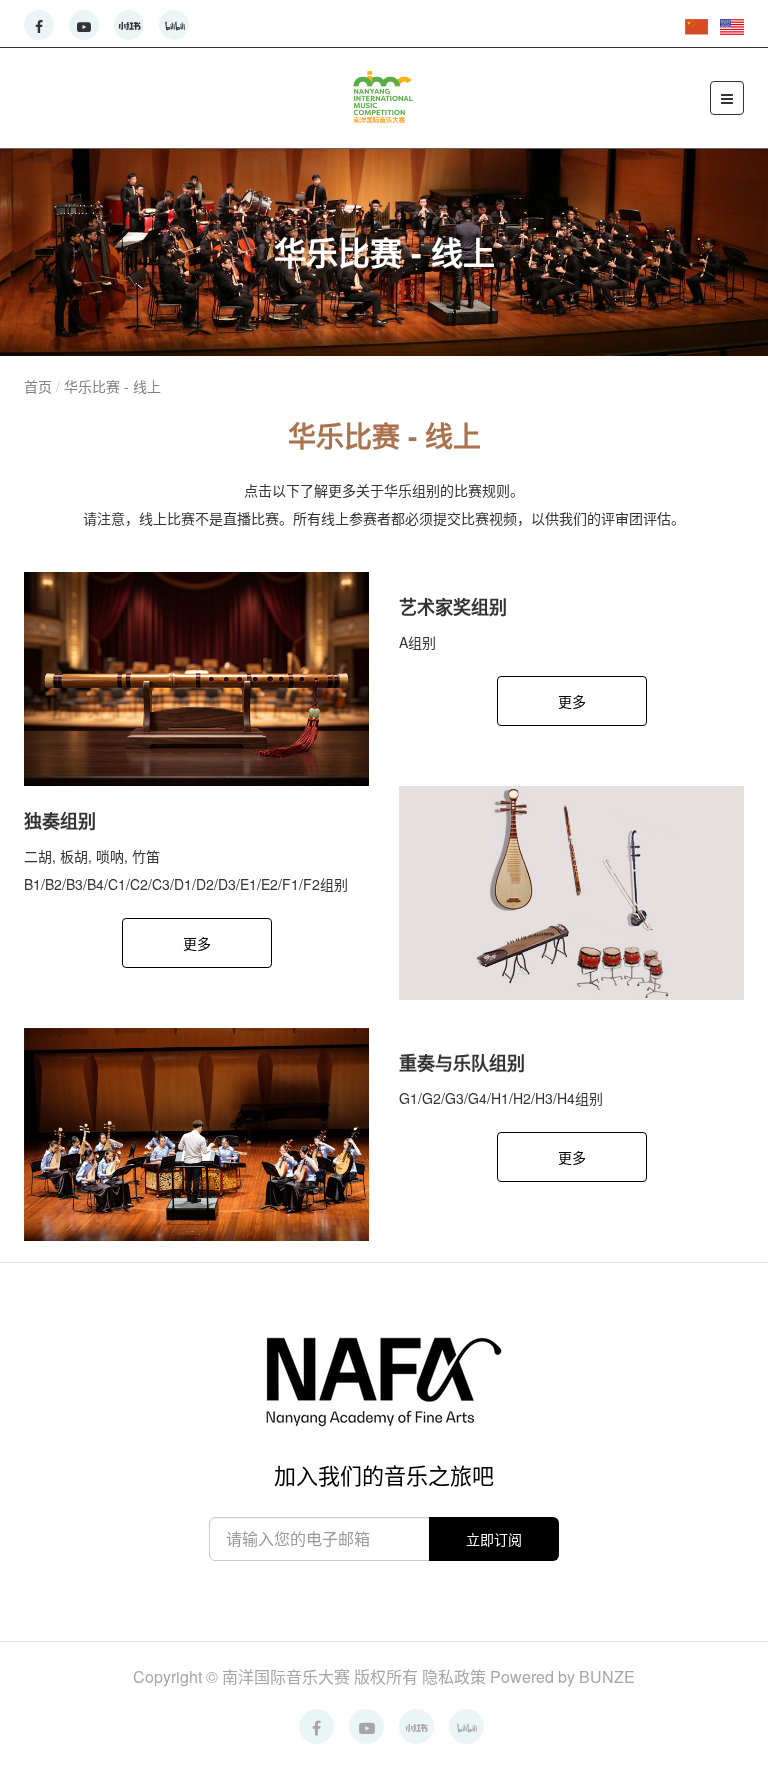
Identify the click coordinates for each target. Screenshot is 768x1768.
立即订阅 (494, 1539)
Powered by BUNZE (562, 1676)
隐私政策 (456, 1676)
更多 (572, 701)
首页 (38, 386)
